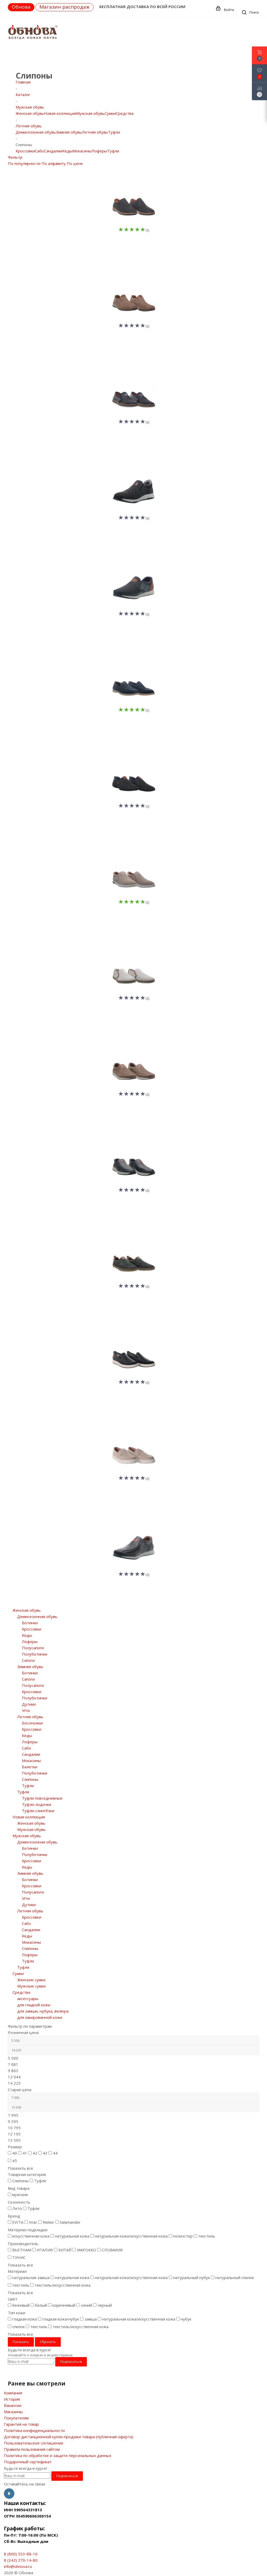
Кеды (67, 151)
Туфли (114, 132)
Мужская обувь (90, 113)
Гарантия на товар (21, 2424)
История (12, 2399)
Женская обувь (30, 113)
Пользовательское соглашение (34, 2443)
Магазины (13, 2412)
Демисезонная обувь (36, 132)
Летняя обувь (95, 132)
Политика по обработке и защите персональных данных (58, 2455)
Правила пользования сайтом (32, 2449)
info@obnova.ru (18, 2566)
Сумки (110, 113)
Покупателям (16, 2418)
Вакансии (13, 2405)
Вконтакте (9, 2494)
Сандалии (53, 151)
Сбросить (48, 2342)
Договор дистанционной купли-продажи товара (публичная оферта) (69, 2437)
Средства (125, 113)
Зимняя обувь (69, 132)
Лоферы (99, 151)
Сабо (40, 151)
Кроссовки (25, 151)
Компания (13, 2393)
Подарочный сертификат (28, 2462)
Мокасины (82, 151)
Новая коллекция (60, 113)
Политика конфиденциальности (34, 2430)
